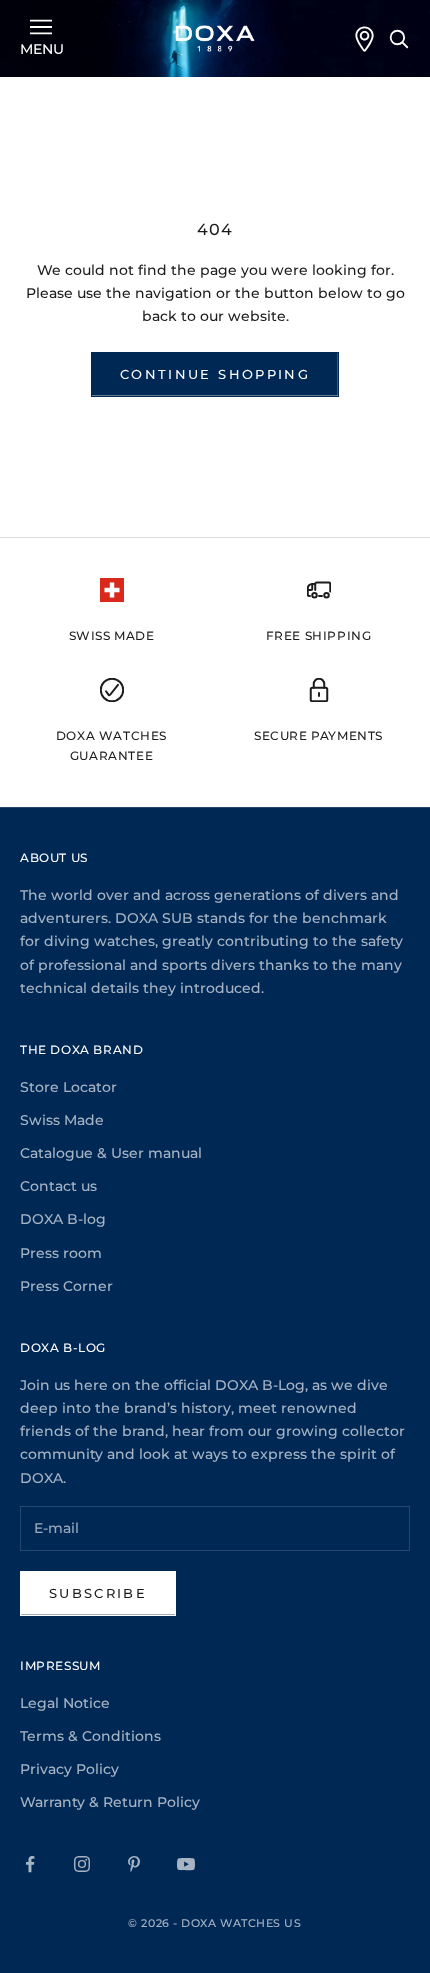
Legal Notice (65, 1703)
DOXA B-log (63, 1219)
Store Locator (68, 1087)
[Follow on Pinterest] (134, 1864)
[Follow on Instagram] (82, 1864)
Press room (61, 1253)
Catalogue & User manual (111, 1153)
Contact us (58, 1186)
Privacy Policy (69, 1769)
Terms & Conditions (90, 1736)
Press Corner (66, 1286)
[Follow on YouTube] (186, 1864)
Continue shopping (215, 374)
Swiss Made (62, 1120)
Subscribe (98, 1593)
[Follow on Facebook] (30, 1864)
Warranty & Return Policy (110, 1802)
